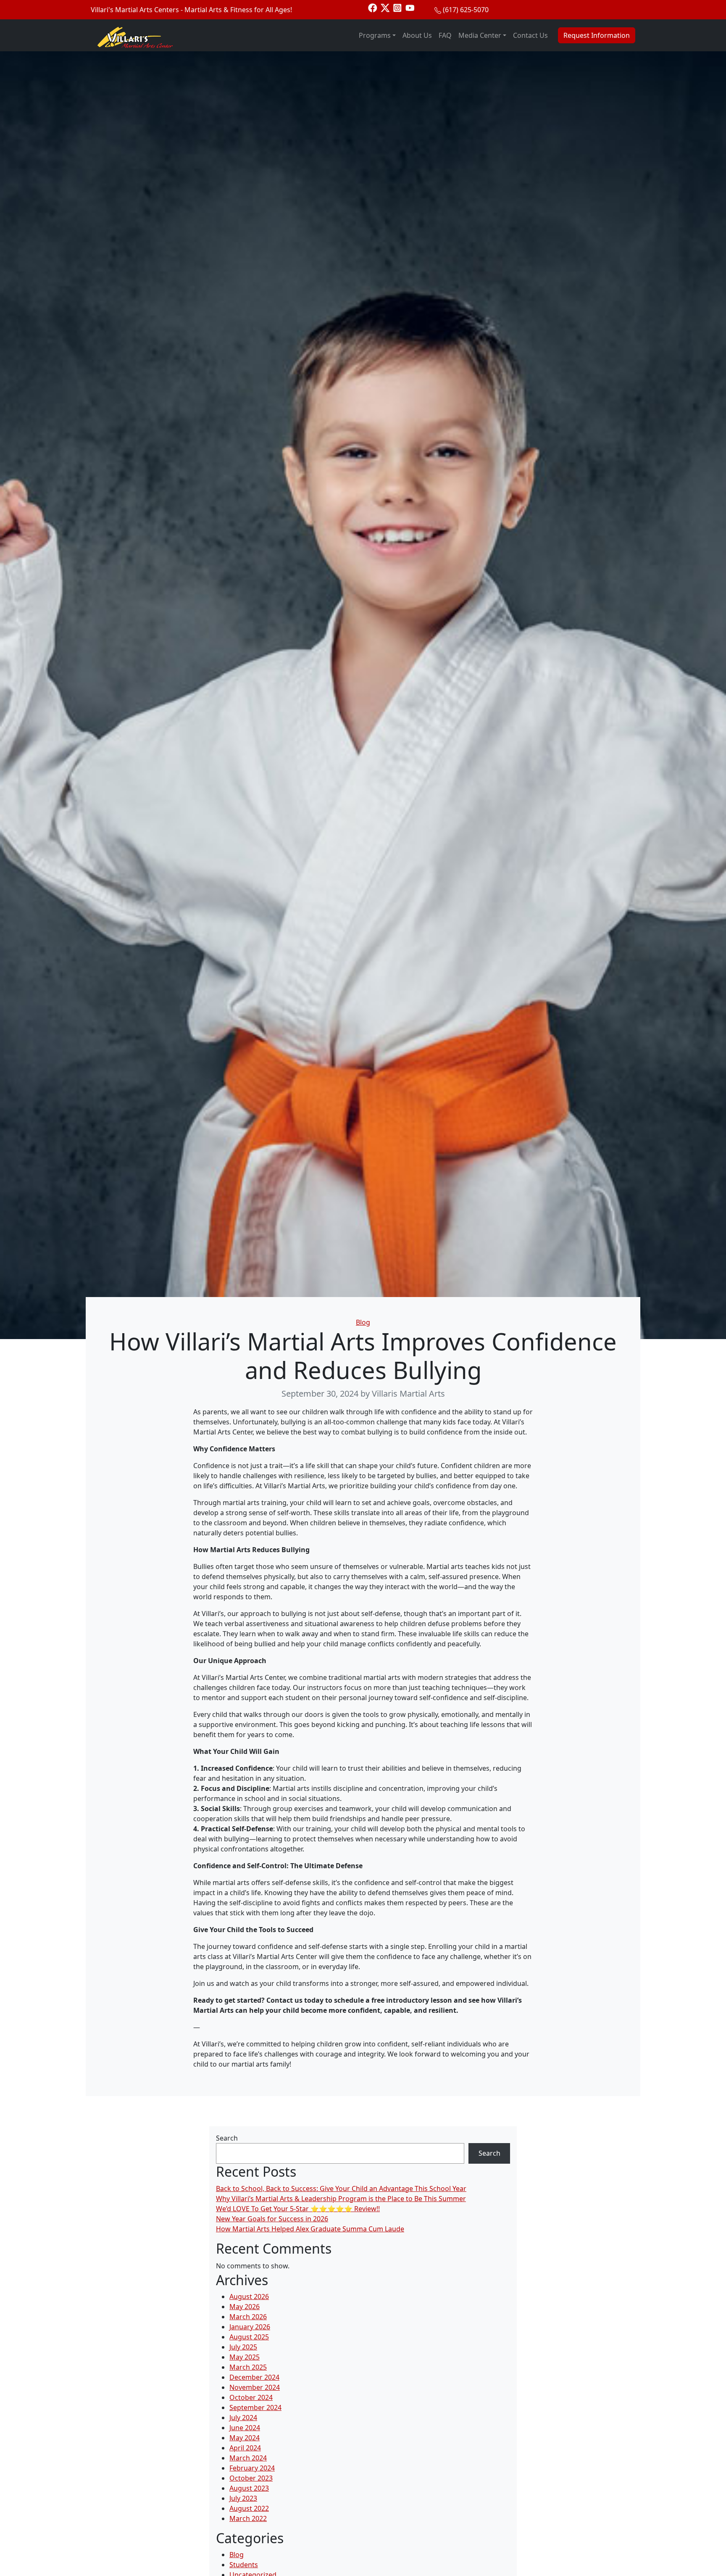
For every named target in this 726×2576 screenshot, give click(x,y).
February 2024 (252, 2468)
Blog (363, 1322)
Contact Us (530, 35)
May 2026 (245, 2307)
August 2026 (249, 2297)
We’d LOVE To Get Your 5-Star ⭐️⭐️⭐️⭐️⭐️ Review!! (298, 2209)
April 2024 (245, 2448)
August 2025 (249, 2337)
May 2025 (245, 2357)
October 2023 (251, 2478)
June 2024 (245, 2428)
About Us (417, 35)
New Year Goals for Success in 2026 (272, 2219)
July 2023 (243, 2498)
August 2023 (249, 2488)
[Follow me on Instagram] (397, 7)
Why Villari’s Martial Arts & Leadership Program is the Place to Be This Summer (341, 2199)
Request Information (597, 35)
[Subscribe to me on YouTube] (410, 7)
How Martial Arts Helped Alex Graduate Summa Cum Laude (310, 2229)
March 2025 (248, 2367)
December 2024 (254, 2377)
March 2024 (248, 2458)
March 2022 (248, 2518)
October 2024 (251, 2397)
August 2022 (249, 2508)
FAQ (445, 35)
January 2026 (250, 2327)
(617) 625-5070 (466, 10)
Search (227, 2138)
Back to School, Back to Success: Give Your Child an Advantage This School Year (341, 2188)
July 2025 (243, 2347)
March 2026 (248, 2317)
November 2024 (255, 2387)
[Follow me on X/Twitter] (385, 7)
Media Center (480, 35)
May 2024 (245, 2438)
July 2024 (243, 2418)
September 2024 (255, 2407)
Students (244, 2565)
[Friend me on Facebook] (373, 7)
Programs (375, 35)
